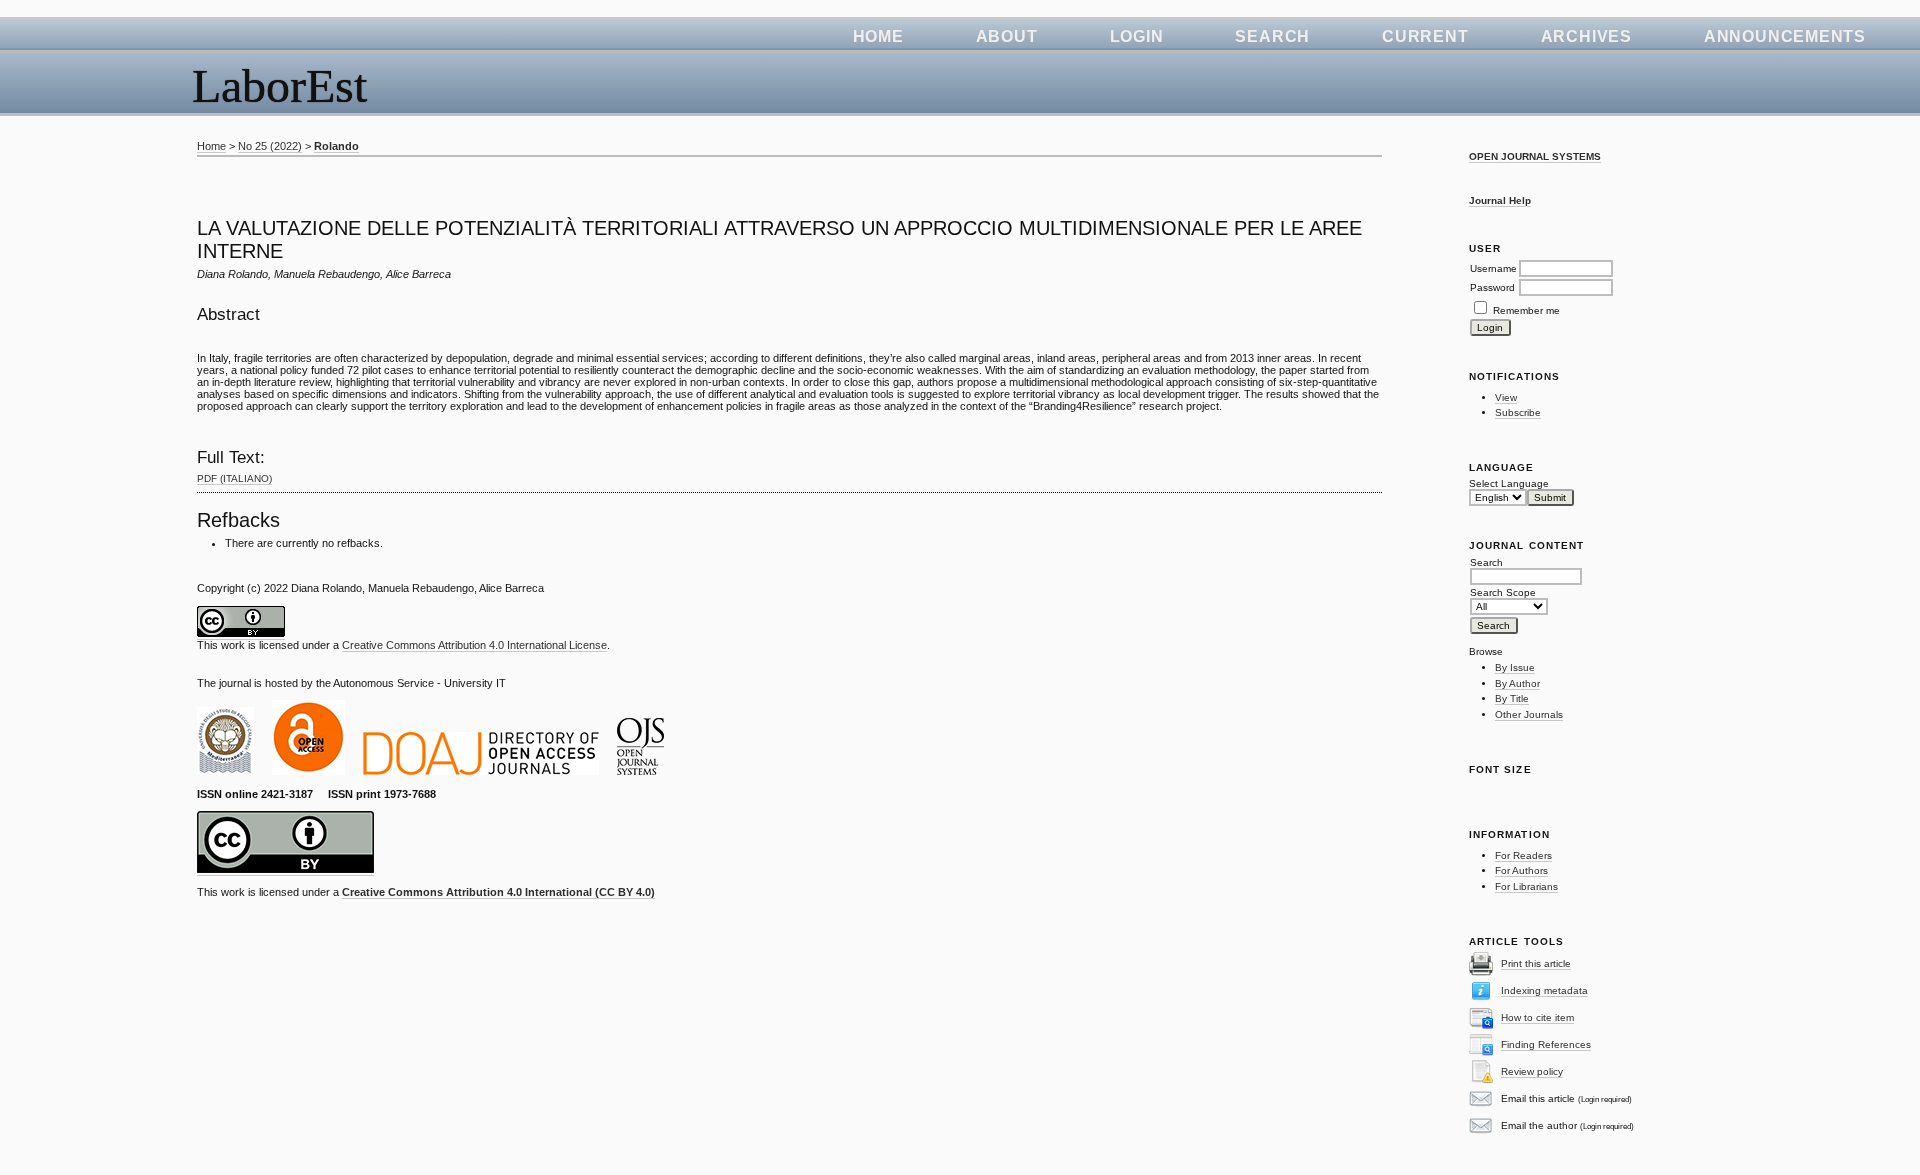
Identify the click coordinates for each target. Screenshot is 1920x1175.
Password (1492, 287)
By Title (1512, 698)
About (1007, 36)
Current (1425, 36)
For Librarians (1526, 886)
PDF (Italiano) (234, 478)
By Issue (1515, 667)
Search (1272, 36)
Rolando (336, 146)
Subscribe (1518, 412)
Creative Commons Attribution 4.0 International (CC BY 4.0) (498, 892)
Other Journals (1529, 714)
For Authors (1521, 870)
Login (1137, 36)
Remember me (1526, 310)
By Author (1517, 683)
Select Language (1509, 483)
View (1506, 397)
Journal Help (1500, 200)
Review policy (1532, 1071)
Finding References (1546, 1044)
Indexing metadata (1544, 990)
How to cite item (1537, 1017)
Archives (1586, 36)
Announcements (1785, 36)
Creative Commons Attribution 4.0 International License (474, 645)
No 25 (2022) (270, 146)
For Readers (1523, 855)
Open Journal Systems (1535, 156)
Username (1493, 268)
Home (878, 36)
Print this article (1536, 963)
